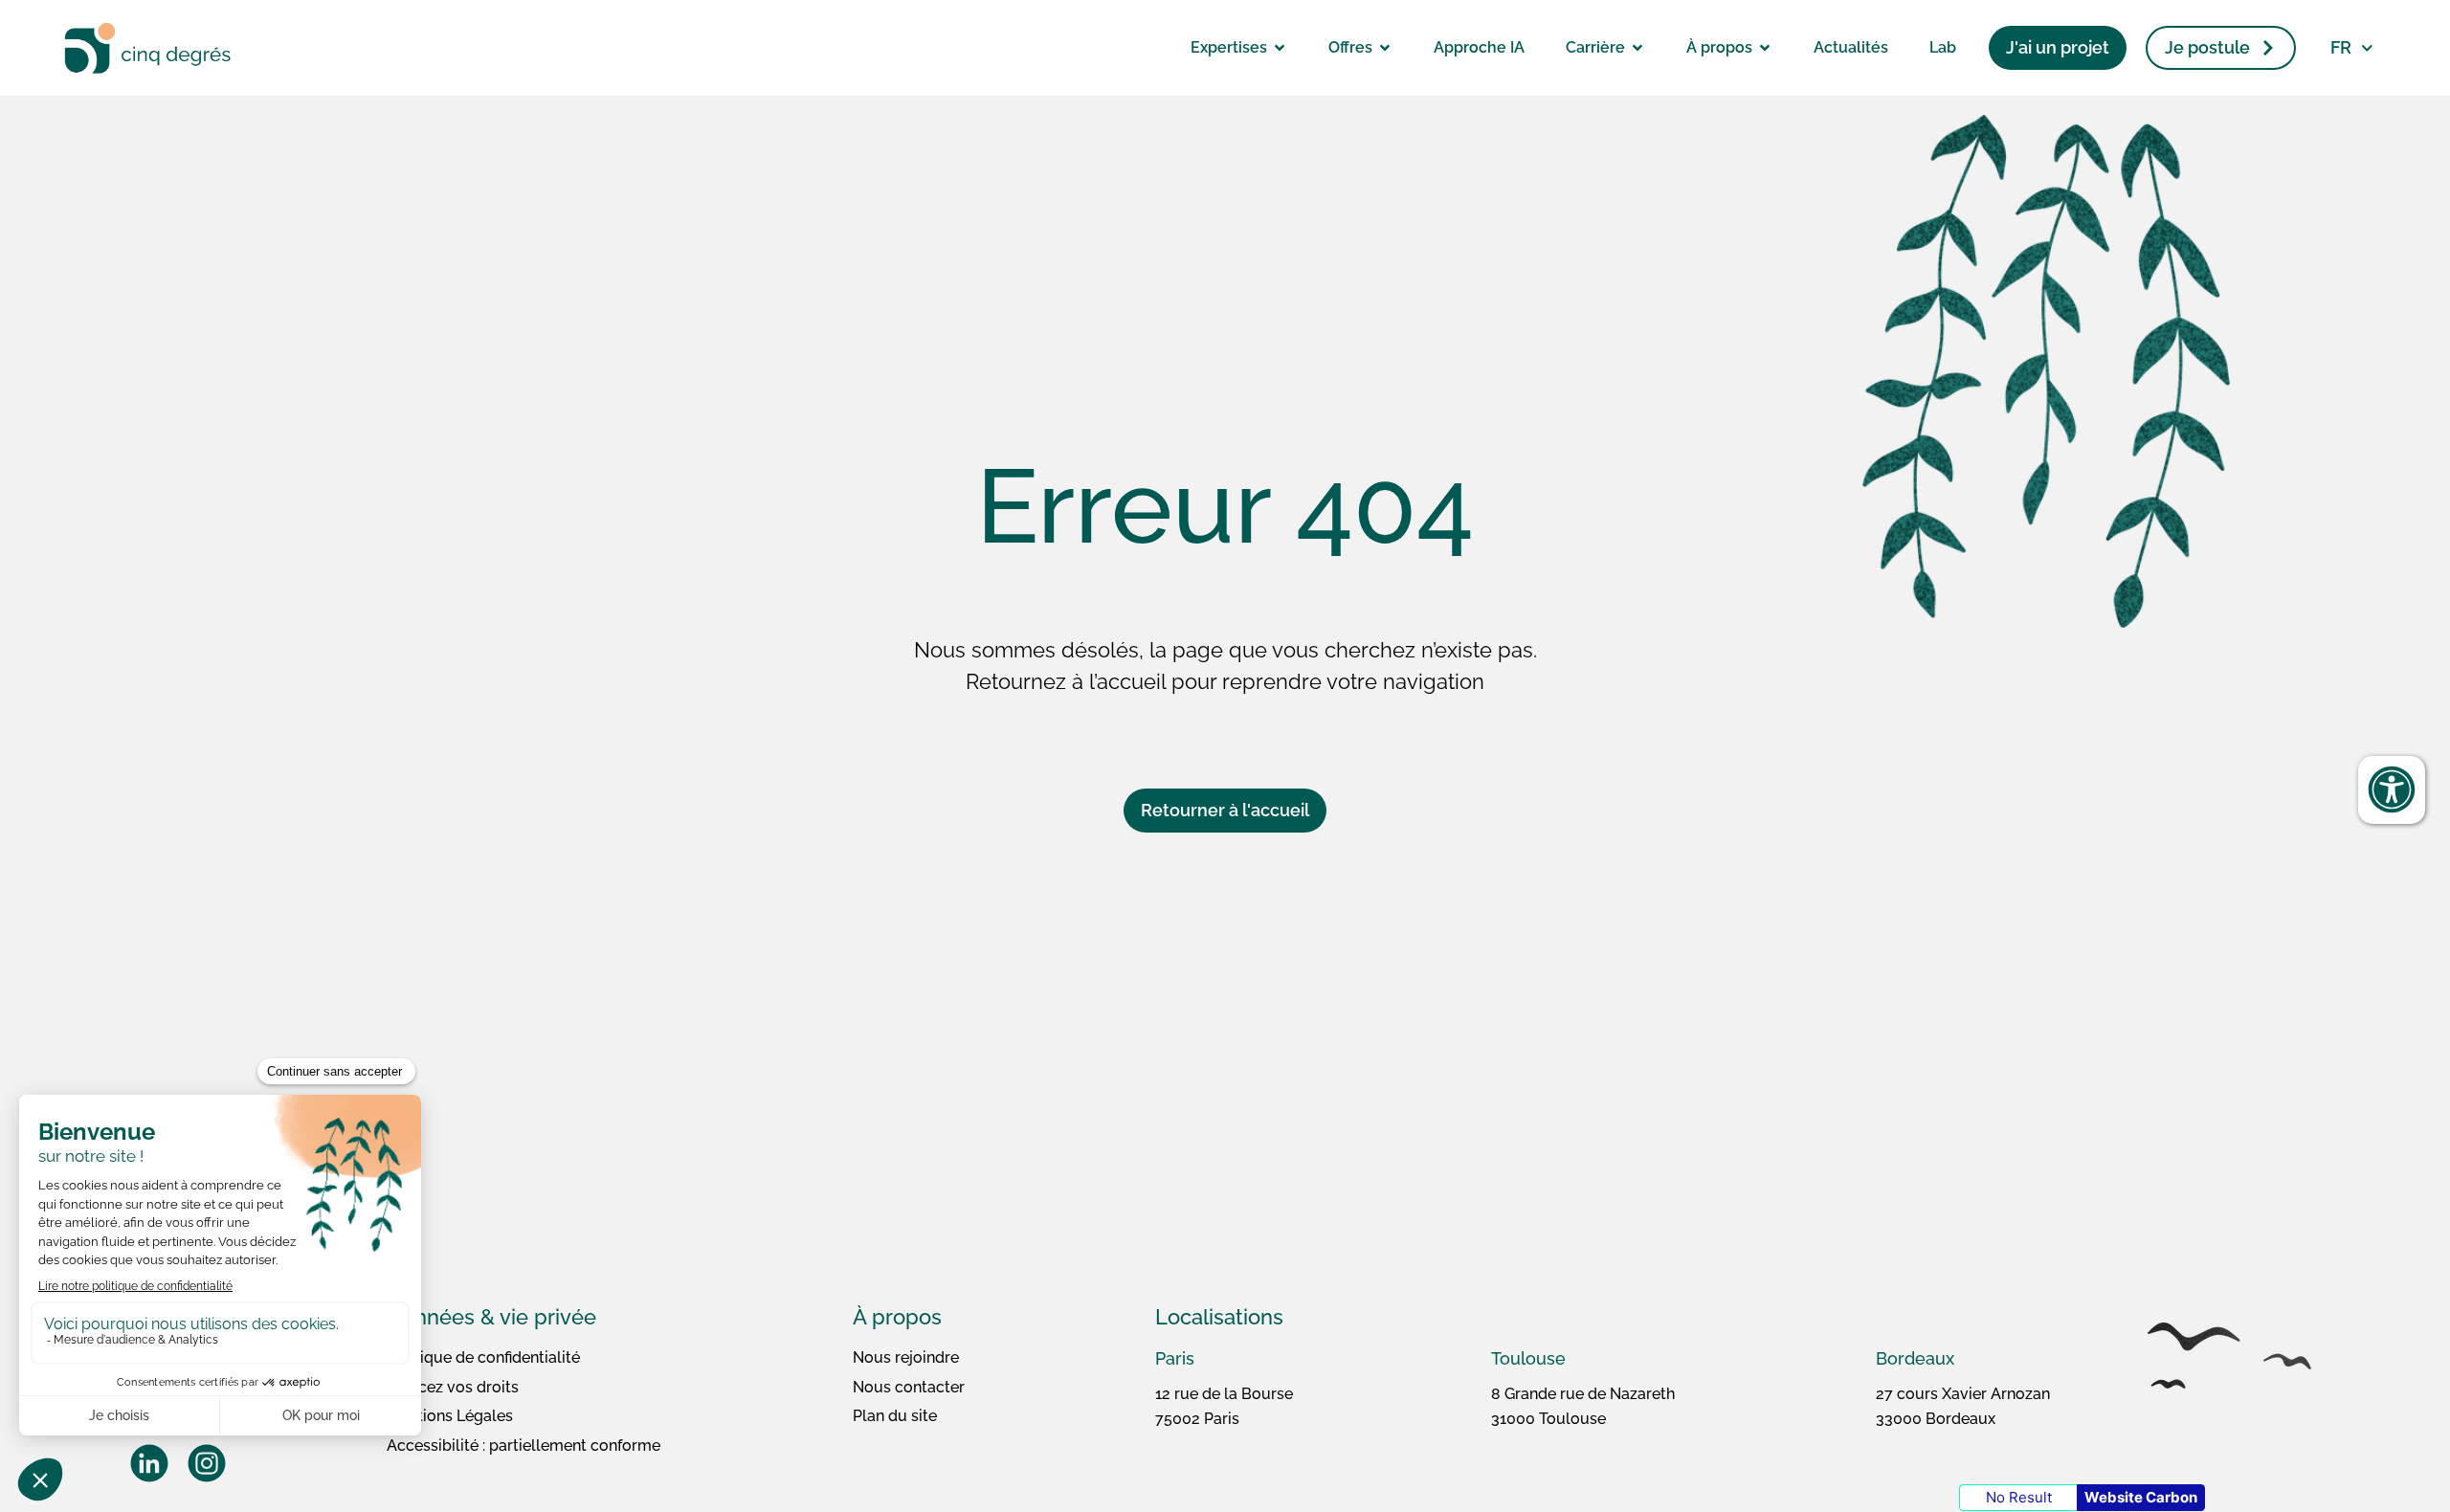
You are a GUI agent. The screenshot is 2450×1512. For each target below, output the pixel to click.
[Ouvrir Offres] (1385, 48)
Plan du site (895, 1416)
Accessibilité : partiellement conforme (523, 1445)
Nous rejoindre (906, 1357)
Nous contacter (909, 1387)
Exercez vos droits (453, 1387)
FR (2341, 47)
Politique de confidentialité (483, 1357)
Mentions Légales (450, 1416)
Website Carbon (2141, 1497)
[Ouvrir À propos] (1765, 48)
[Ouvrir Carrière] (1637, 48)
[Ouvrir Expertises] (1280, 48)
